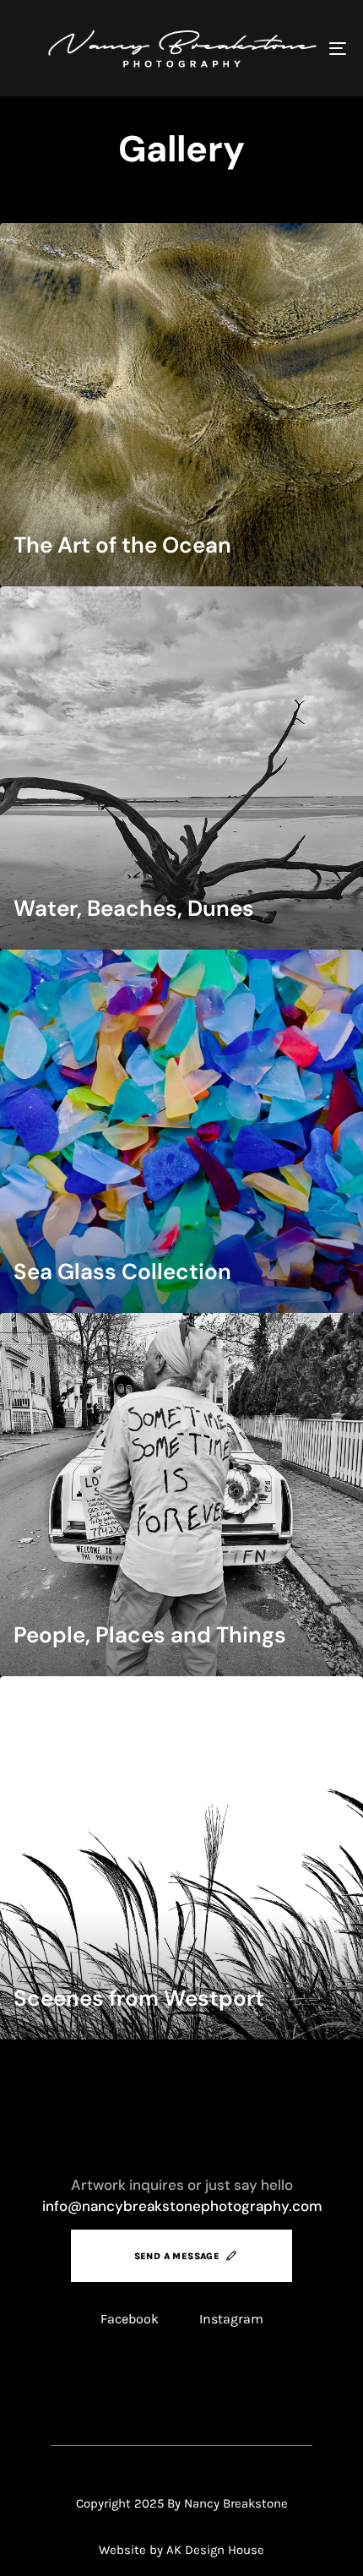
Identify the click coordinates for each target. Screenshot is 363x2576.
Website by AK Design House (181, 2550)
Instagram (231, 2319)
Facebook (130, 2319)
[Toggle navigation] (291, 48)
